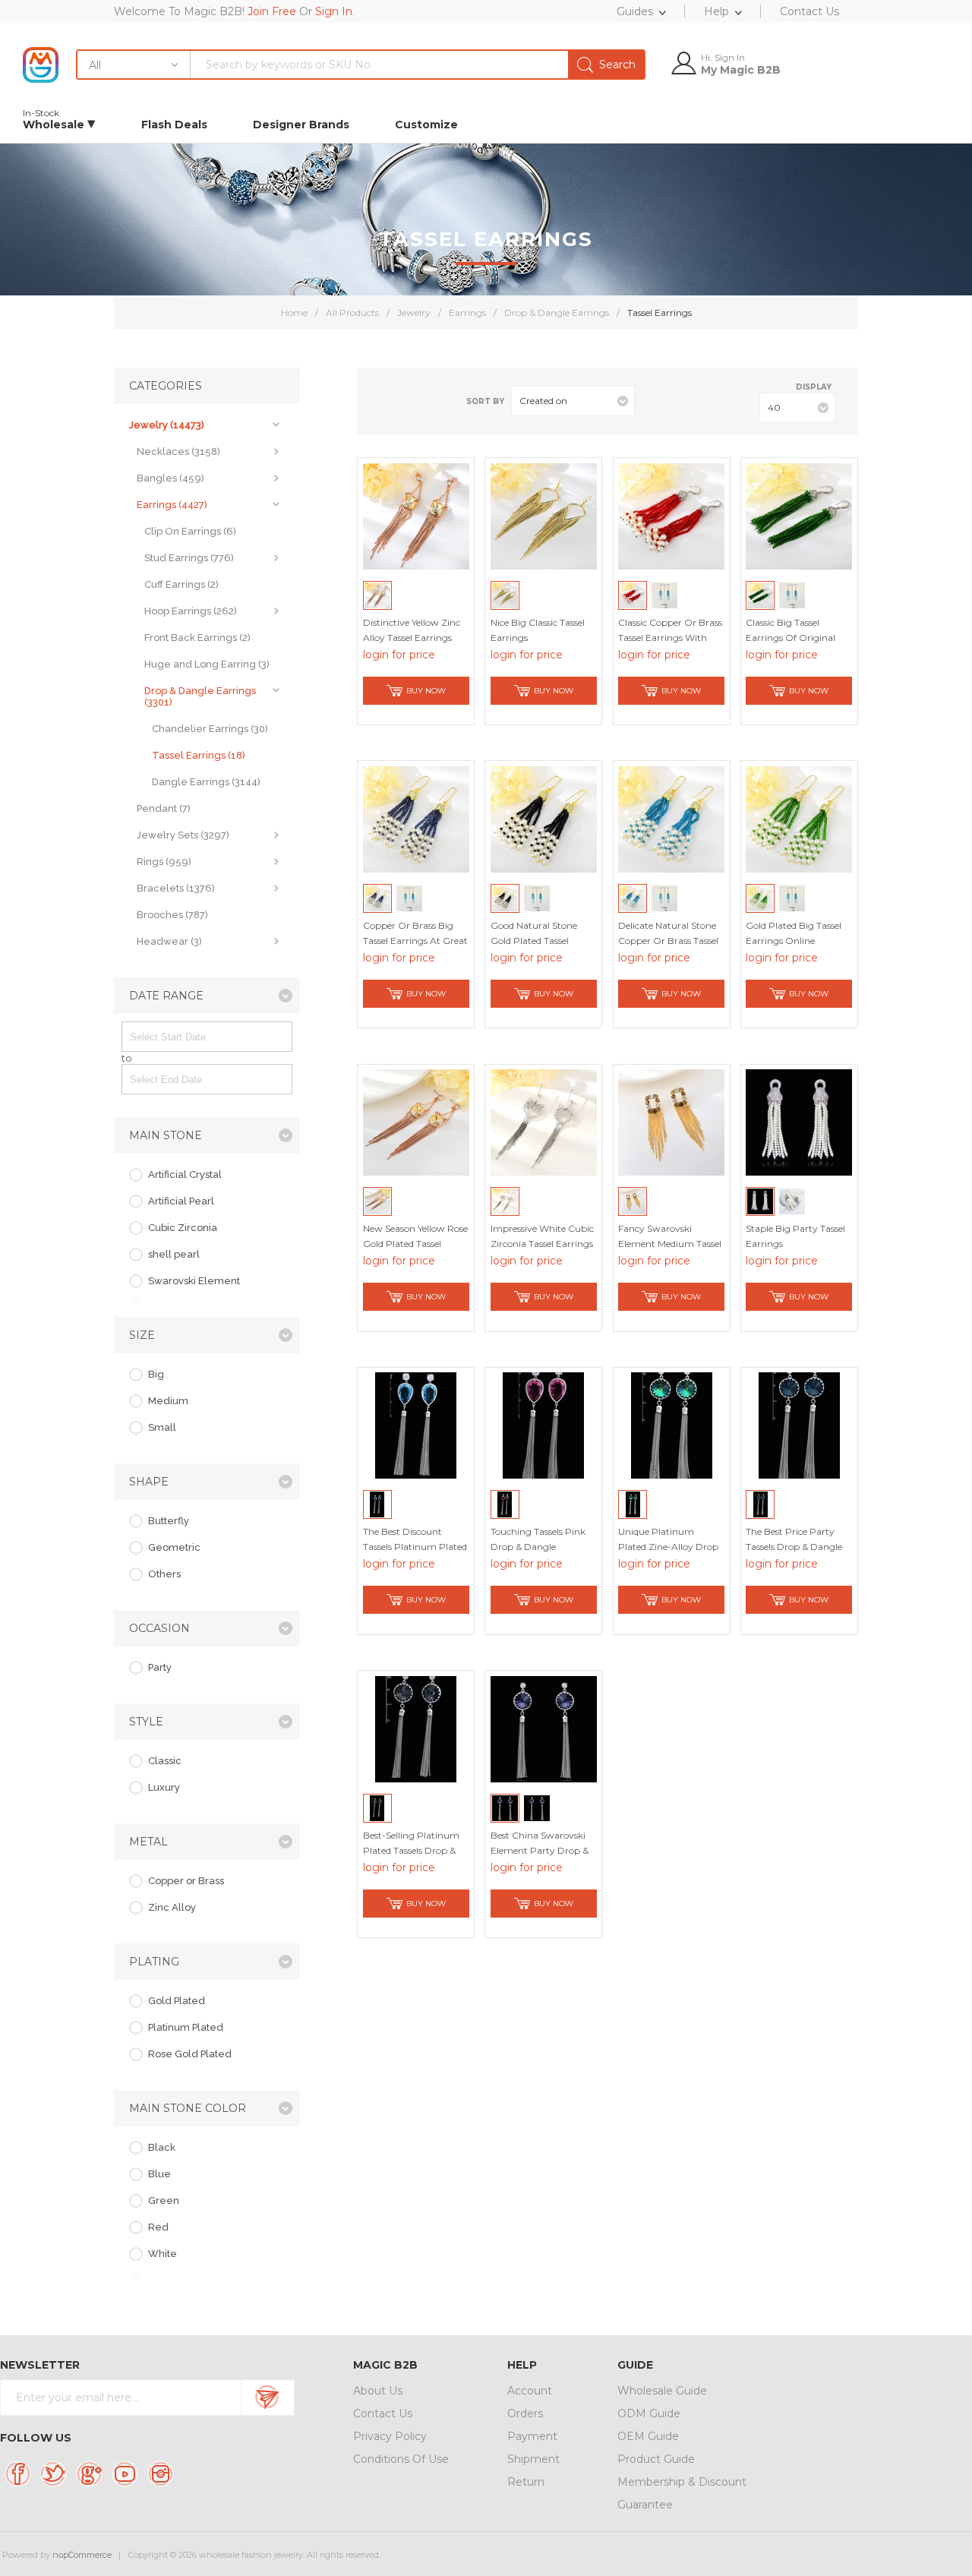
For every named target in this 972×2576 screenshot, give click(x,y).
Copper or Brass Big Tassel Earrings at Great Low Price (415, 941)
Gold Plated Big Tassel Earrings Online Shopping (794, 941)
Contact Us (383, 2413)
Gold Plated (177, 2001)
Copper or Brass (186, 1881)
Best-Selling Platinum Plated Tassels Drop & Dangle (411, 1850)
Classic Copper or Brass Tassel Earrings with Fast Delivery (670, 638)
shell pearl (174, 1254)
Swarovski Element (194, 1281)
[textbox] (417, 65)
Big (156, 1374)
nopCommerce (82, 2555)
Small (162, 1427)
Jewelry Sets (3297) (183, 835)
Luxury (164, 1787)
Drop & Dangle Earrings (557, 313)
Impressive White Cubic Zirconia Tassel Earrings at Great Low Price (542, 1244)
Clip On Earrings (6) (190, 531)
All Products (352, 313)
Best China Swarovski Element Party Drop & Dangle (540, 1850)
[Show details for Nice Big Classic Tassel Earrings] (544, 516)
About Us (378, 2391)
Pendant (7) (164, 808)
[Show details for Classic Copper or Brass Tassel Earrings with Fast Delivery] (671, 516)
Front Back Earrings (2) (197, 638)
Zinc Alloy (172, 1907)
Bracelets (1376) (176, 888)
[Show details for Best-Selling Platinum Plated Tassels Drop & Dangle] (416, 1729)
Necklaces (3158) (178, 451)
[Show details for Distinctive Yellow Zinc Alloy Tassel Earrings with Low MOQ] (416, 516)
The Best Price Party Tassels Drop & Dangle (794, 1539)
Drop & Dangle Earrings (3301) (200, 696)
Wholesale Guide (662, 2391)
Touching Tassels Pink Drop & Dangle (538, 1539)
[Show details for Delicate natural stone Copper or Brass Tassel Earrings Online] (671, 819)
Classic (165, 1761)
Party (160, 1667)
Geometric (174, 1547)
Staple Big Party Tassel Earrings (795, 1236)
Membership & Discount (682, 2482)
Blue (159, 2174)
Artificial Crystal (185, 1174)
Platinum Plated (186, 2027)
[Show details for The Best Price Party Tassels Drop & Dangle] (799, 1425)
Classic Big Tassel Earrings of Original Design (791, 638)
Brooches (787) (172, 915)
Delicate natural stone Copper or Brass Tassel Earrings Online (668, 941)
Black (162, 2147)
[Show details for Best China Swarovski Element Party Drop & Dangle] (544, 1729)
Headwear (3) (169, 941)
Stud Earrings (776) (189, 558)
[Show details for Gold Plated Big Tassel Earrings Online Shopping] (799, 819)
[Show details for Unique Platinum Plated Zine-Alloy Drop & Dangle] (671, 1425)
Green (164, 2200)
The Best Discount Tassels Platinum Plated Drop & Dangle (415, 1547)
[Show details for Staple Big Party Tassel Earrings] (799, 1122)
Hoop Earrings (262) (191, 611)
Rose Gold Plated (190, 2054)
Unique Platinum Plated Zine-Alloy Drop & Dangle (668, 1547)
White (163, 2254)
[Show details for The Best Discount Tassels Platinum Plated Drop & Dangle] (416, 1425)
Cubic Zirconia (183, 1228)
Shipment (533, 2459)
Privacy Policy (390, 2436)
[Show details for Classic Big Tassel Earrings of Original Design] (799, 516)
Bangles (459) (170, 478)
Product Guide (656, 2459)
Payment (532, 2436)
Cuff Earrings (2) (181, 584)
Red (158, 2227)
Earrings (467, 313)
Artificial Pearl (181, 1201)
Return (526, 2482)
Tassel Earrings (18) (199, 755)
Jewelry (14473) (167, 425)
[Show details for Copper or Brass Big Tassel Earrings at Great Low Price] (416, 819)
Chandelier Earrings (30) (210, 729)
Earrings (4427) (172, 505)
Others (164, 1574)
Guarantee (645, 2505)
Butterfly (169, 1521)
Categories (166, 386)
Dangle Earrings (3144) (206, 782)
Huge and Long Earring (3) (207, 664)
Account (530, 2391)
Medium (168, 1401)
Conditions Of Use (401, 2459)
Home (294, 313)
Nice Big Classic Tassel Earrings (538, 630)
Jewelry (414, 313)
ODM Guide (649, 2413)
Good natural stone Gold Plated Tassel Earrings (534, 941)
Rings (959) (164, 862)
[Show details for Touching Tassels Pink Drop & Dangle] (544, 1425)
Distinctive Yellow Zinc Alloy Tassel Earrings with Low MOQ (412, 638)
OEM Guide (648, 2436)
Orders (525, 2413)
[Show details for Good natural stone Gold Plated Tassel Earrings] (544, 819)
